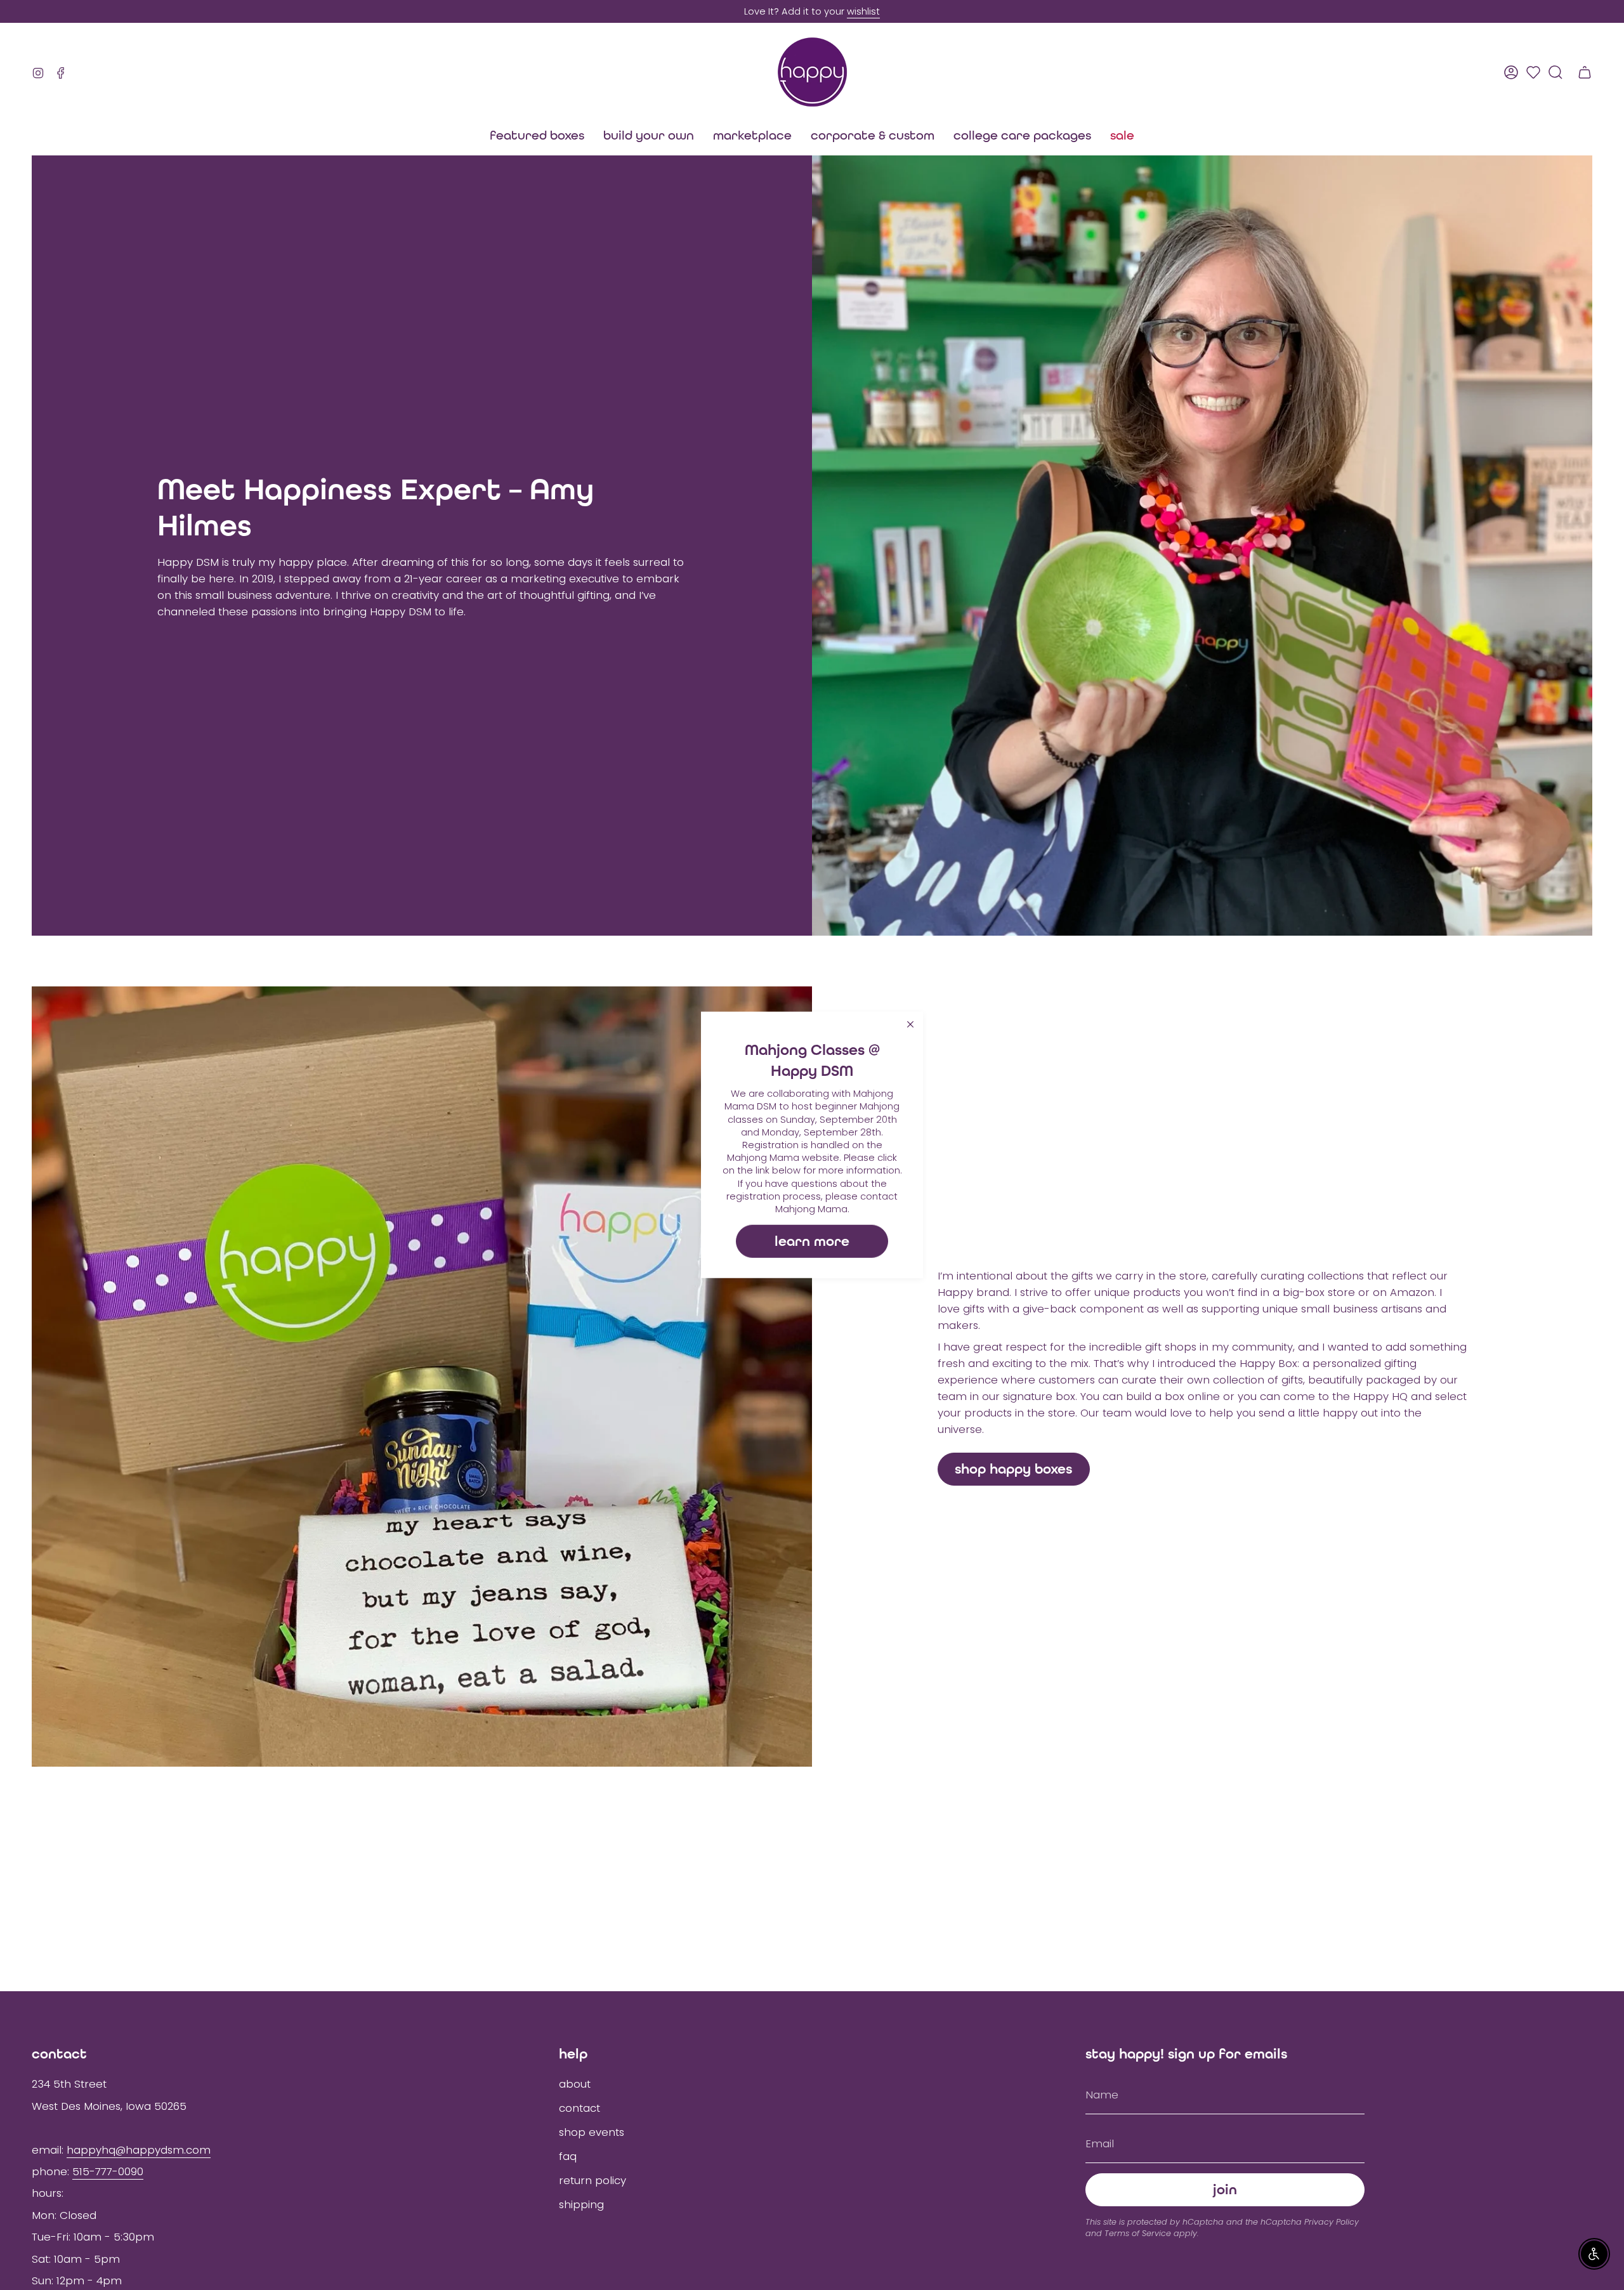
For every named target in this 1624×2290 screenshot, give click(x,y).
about (575, 2084)
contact (580, 2108)
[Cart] (1585, 72)
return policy (593, 2180)
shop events (592, 2132)
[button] (752, 135)
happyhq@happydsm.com (139, 2150)
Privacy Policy (1332, 2222)
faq (568, 2156)
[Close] (910, 1024)
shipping (581, 2204)
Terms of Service (1138, 2233)
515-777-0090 (108, 2171)
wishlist (863, 11)
